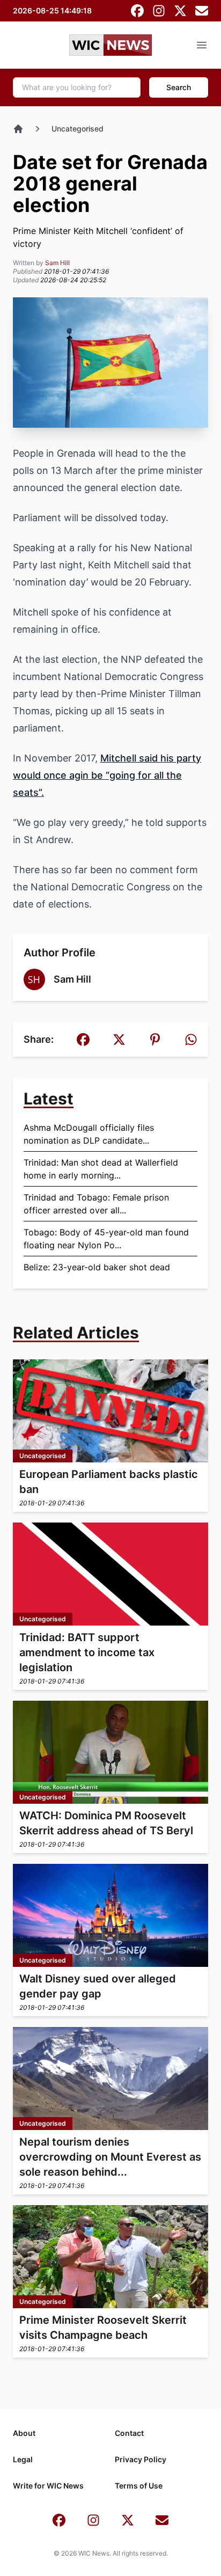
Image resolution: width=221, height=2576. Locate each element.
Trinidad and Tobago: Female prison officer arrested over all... (96, 1204)
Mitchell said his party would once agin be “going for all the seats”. (107, 775)
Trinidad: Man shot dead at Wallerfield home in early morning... (101, 1169)
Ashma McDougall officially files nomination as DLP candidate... (89, 1134)
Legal (23, 2459)
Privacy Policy (141, 2459)
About (24, 2433)
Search (179, 87)
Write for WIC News (48, 2486)
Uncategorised (78, 129)
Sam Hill (57, 263)
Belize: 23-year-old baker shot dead (97, 1267)
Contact (129, 2433)
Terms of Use (139, 2486)
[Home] (18, 129)
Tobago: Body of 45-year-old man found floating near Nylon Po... (106, 1239)
